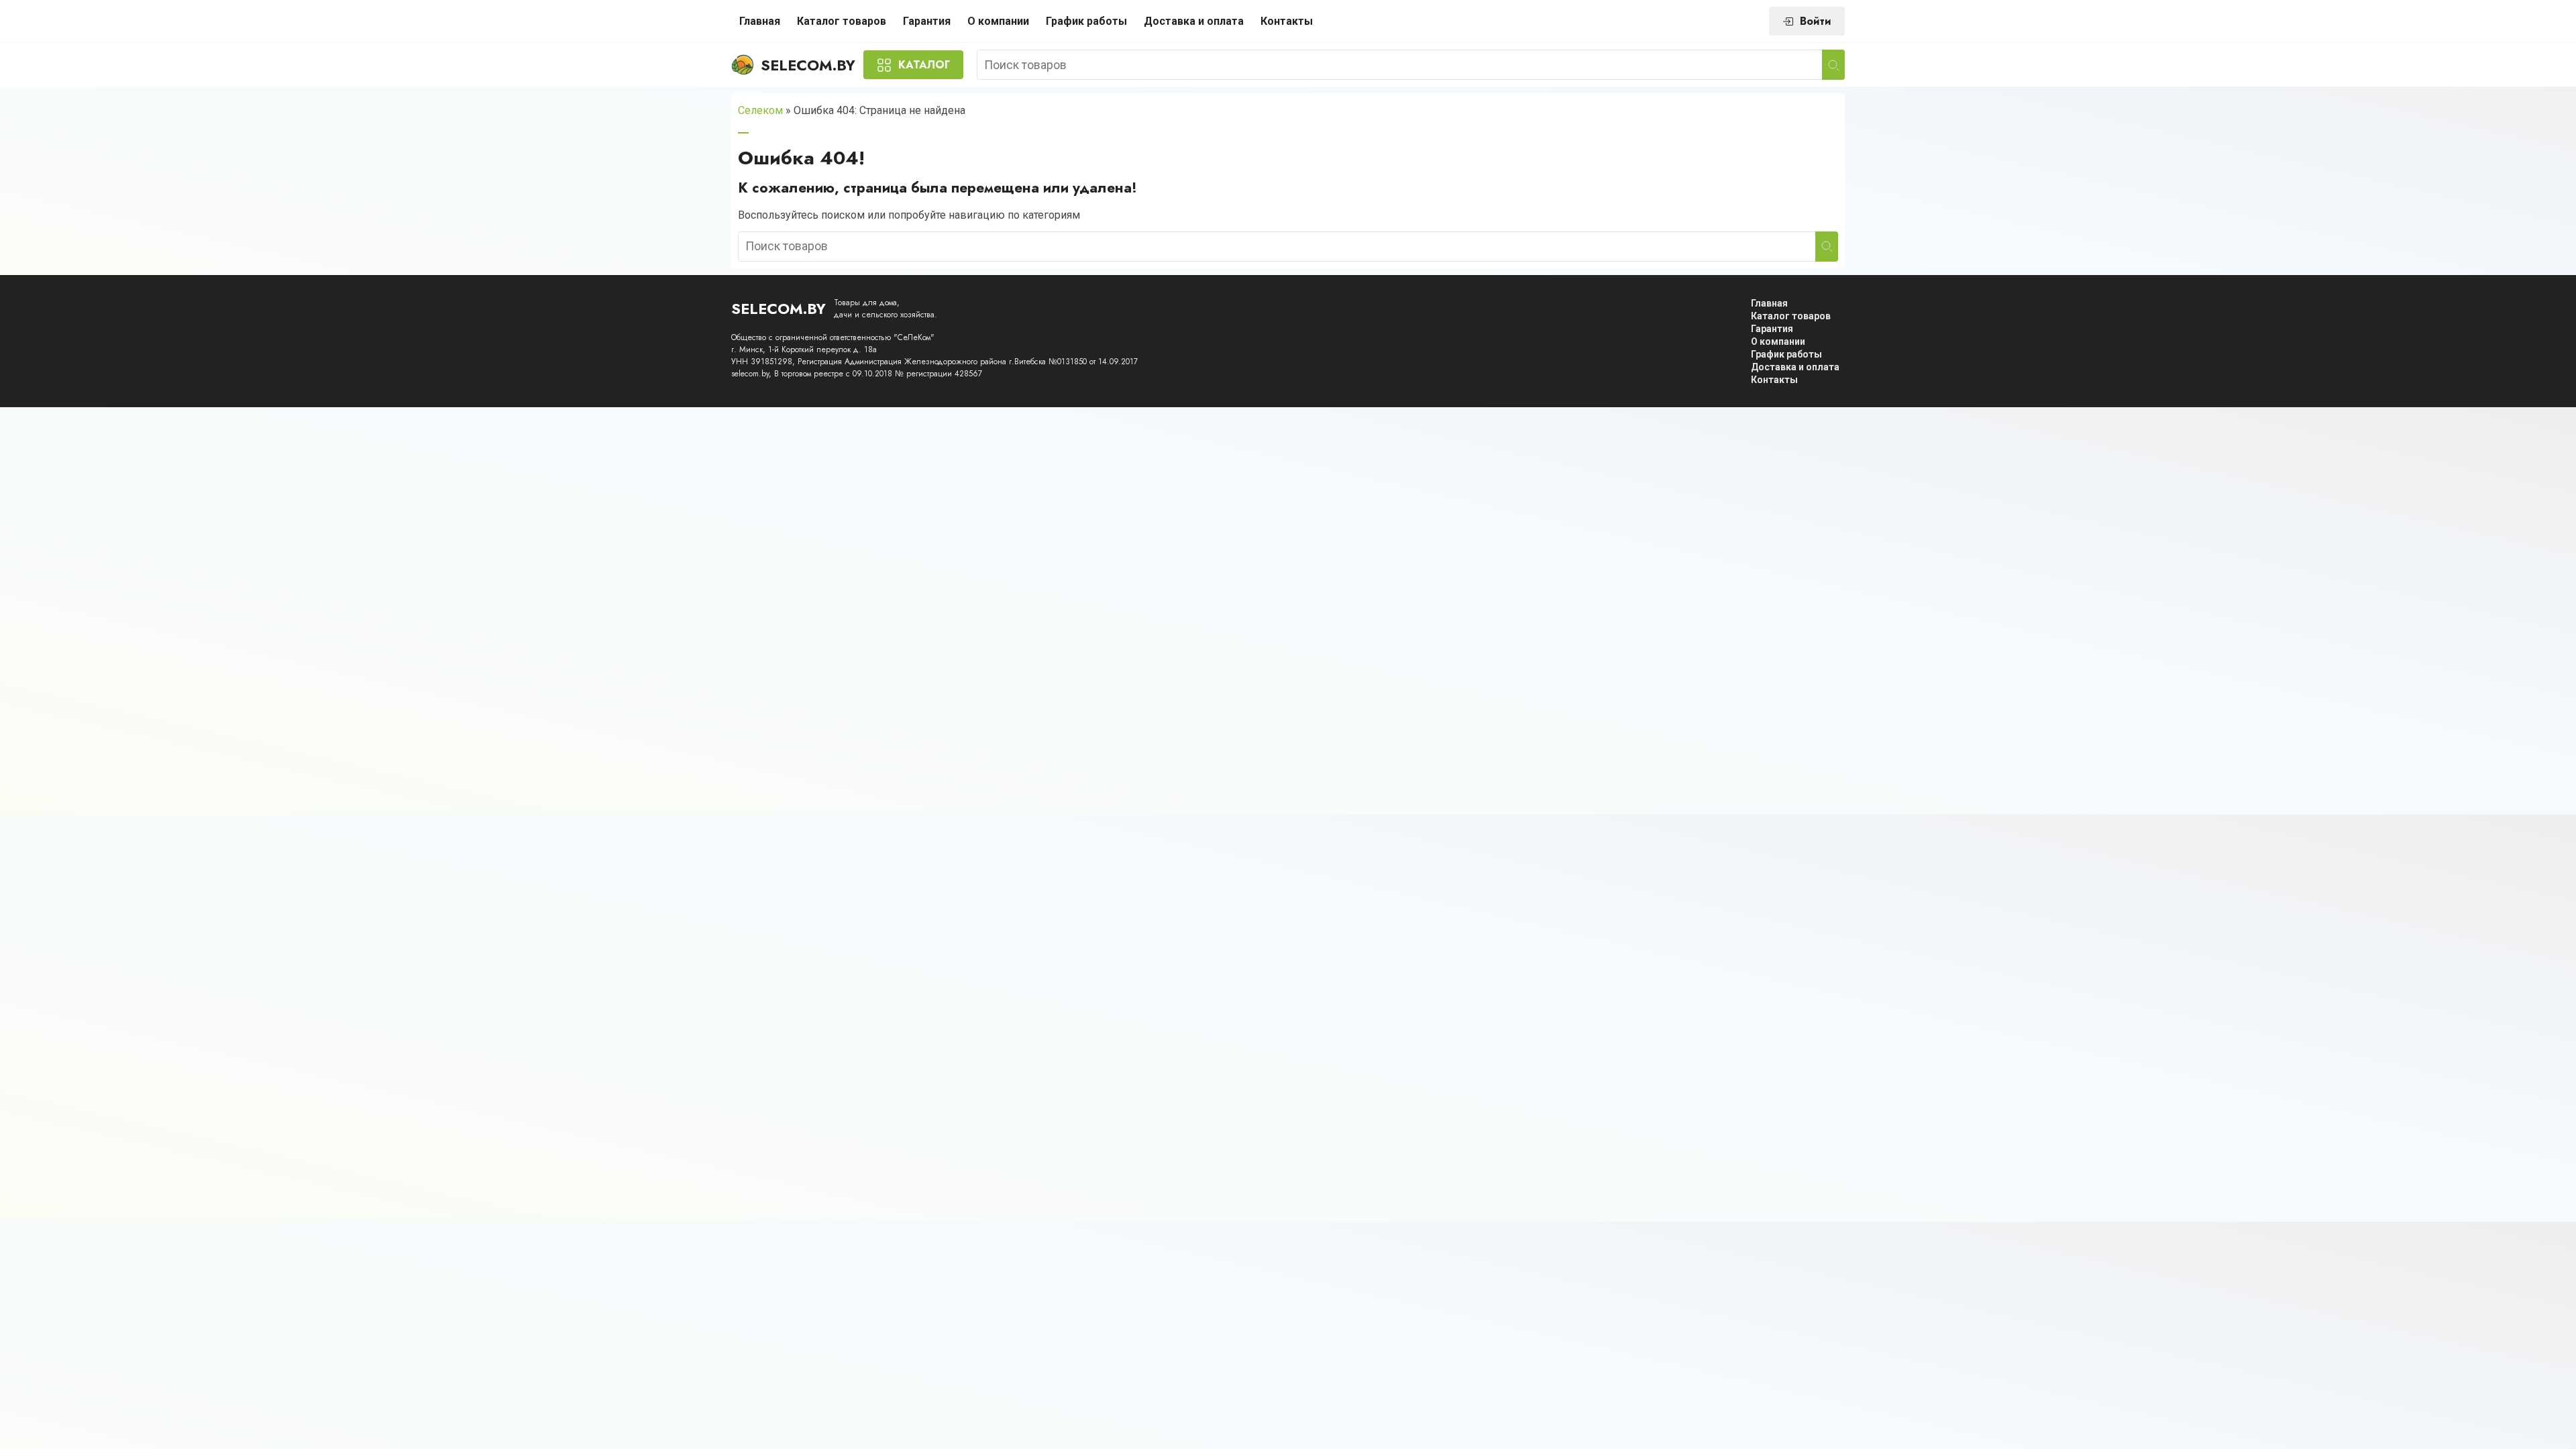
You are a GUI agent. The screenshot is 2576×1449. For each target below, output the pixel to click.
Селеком (760, 110)
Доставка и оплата (1194, 21)
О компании (998, 21)
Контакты (1287, 21)
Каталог (924, 65)
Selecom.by (808, 65)
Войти (1816, 21)
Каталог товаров (842, 21)
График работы (1086, 21)
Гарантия (927, 21)
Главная (760, 21)
